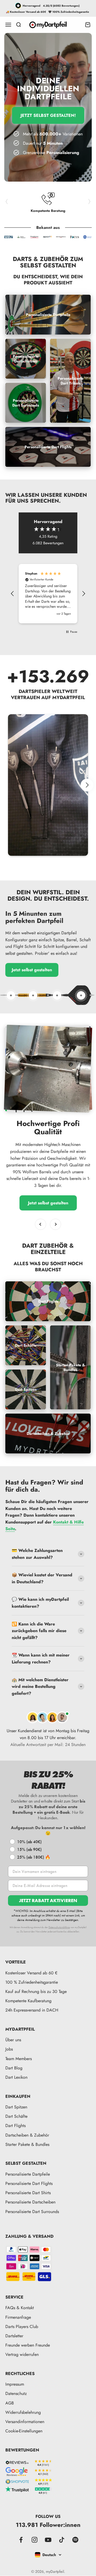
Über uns (13, 2040)
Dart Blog (14, 2068)
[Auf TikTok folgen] (62, 2540)
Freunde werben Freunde (28, 2345)
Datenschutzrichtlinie (59, 1927)
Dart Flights (15, 2126)
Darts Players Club (22, 2327)
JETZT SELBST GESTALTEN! (48, 115)
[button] (13, 594)
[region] (48, 594)
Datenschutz (16, 2393)
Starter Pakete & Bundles (27, 2144)
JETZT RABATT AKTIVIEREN (48, 1900)
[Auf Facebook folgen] (21, 2540)
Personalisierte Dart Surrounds (32, 2212)
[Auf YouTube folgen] (48, 2540)
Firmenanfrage (18, 2317)
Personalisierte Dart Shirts (28, 2193)
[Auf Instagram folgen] (35, 2540)
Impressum (15, 2384)
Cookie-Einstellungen (24, 2431)
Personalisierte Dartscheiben (30, 2202)
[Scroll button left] (9, 785)
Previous (7, 201)
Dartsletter (14, 2336)
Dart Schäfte (16, 2116)
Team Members (19, 2059)
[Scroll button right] (87, 785)
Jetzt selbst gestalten (32, 970)
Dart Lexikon (16, 2077)
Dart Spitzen (16, 2107)
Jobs (9, 2049)
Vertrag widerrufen (22, 2354)
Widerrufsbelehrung (23, 2412)
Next (89, 201)
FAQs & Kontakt (20, 2308)
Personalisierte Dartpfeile (28, 2174)
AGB (10, 2403)
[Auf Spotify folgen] (75, 2540)
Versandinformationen (25, 2422)
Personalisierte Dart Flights (29, 2183)
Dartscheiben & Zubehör (27, 2135)
